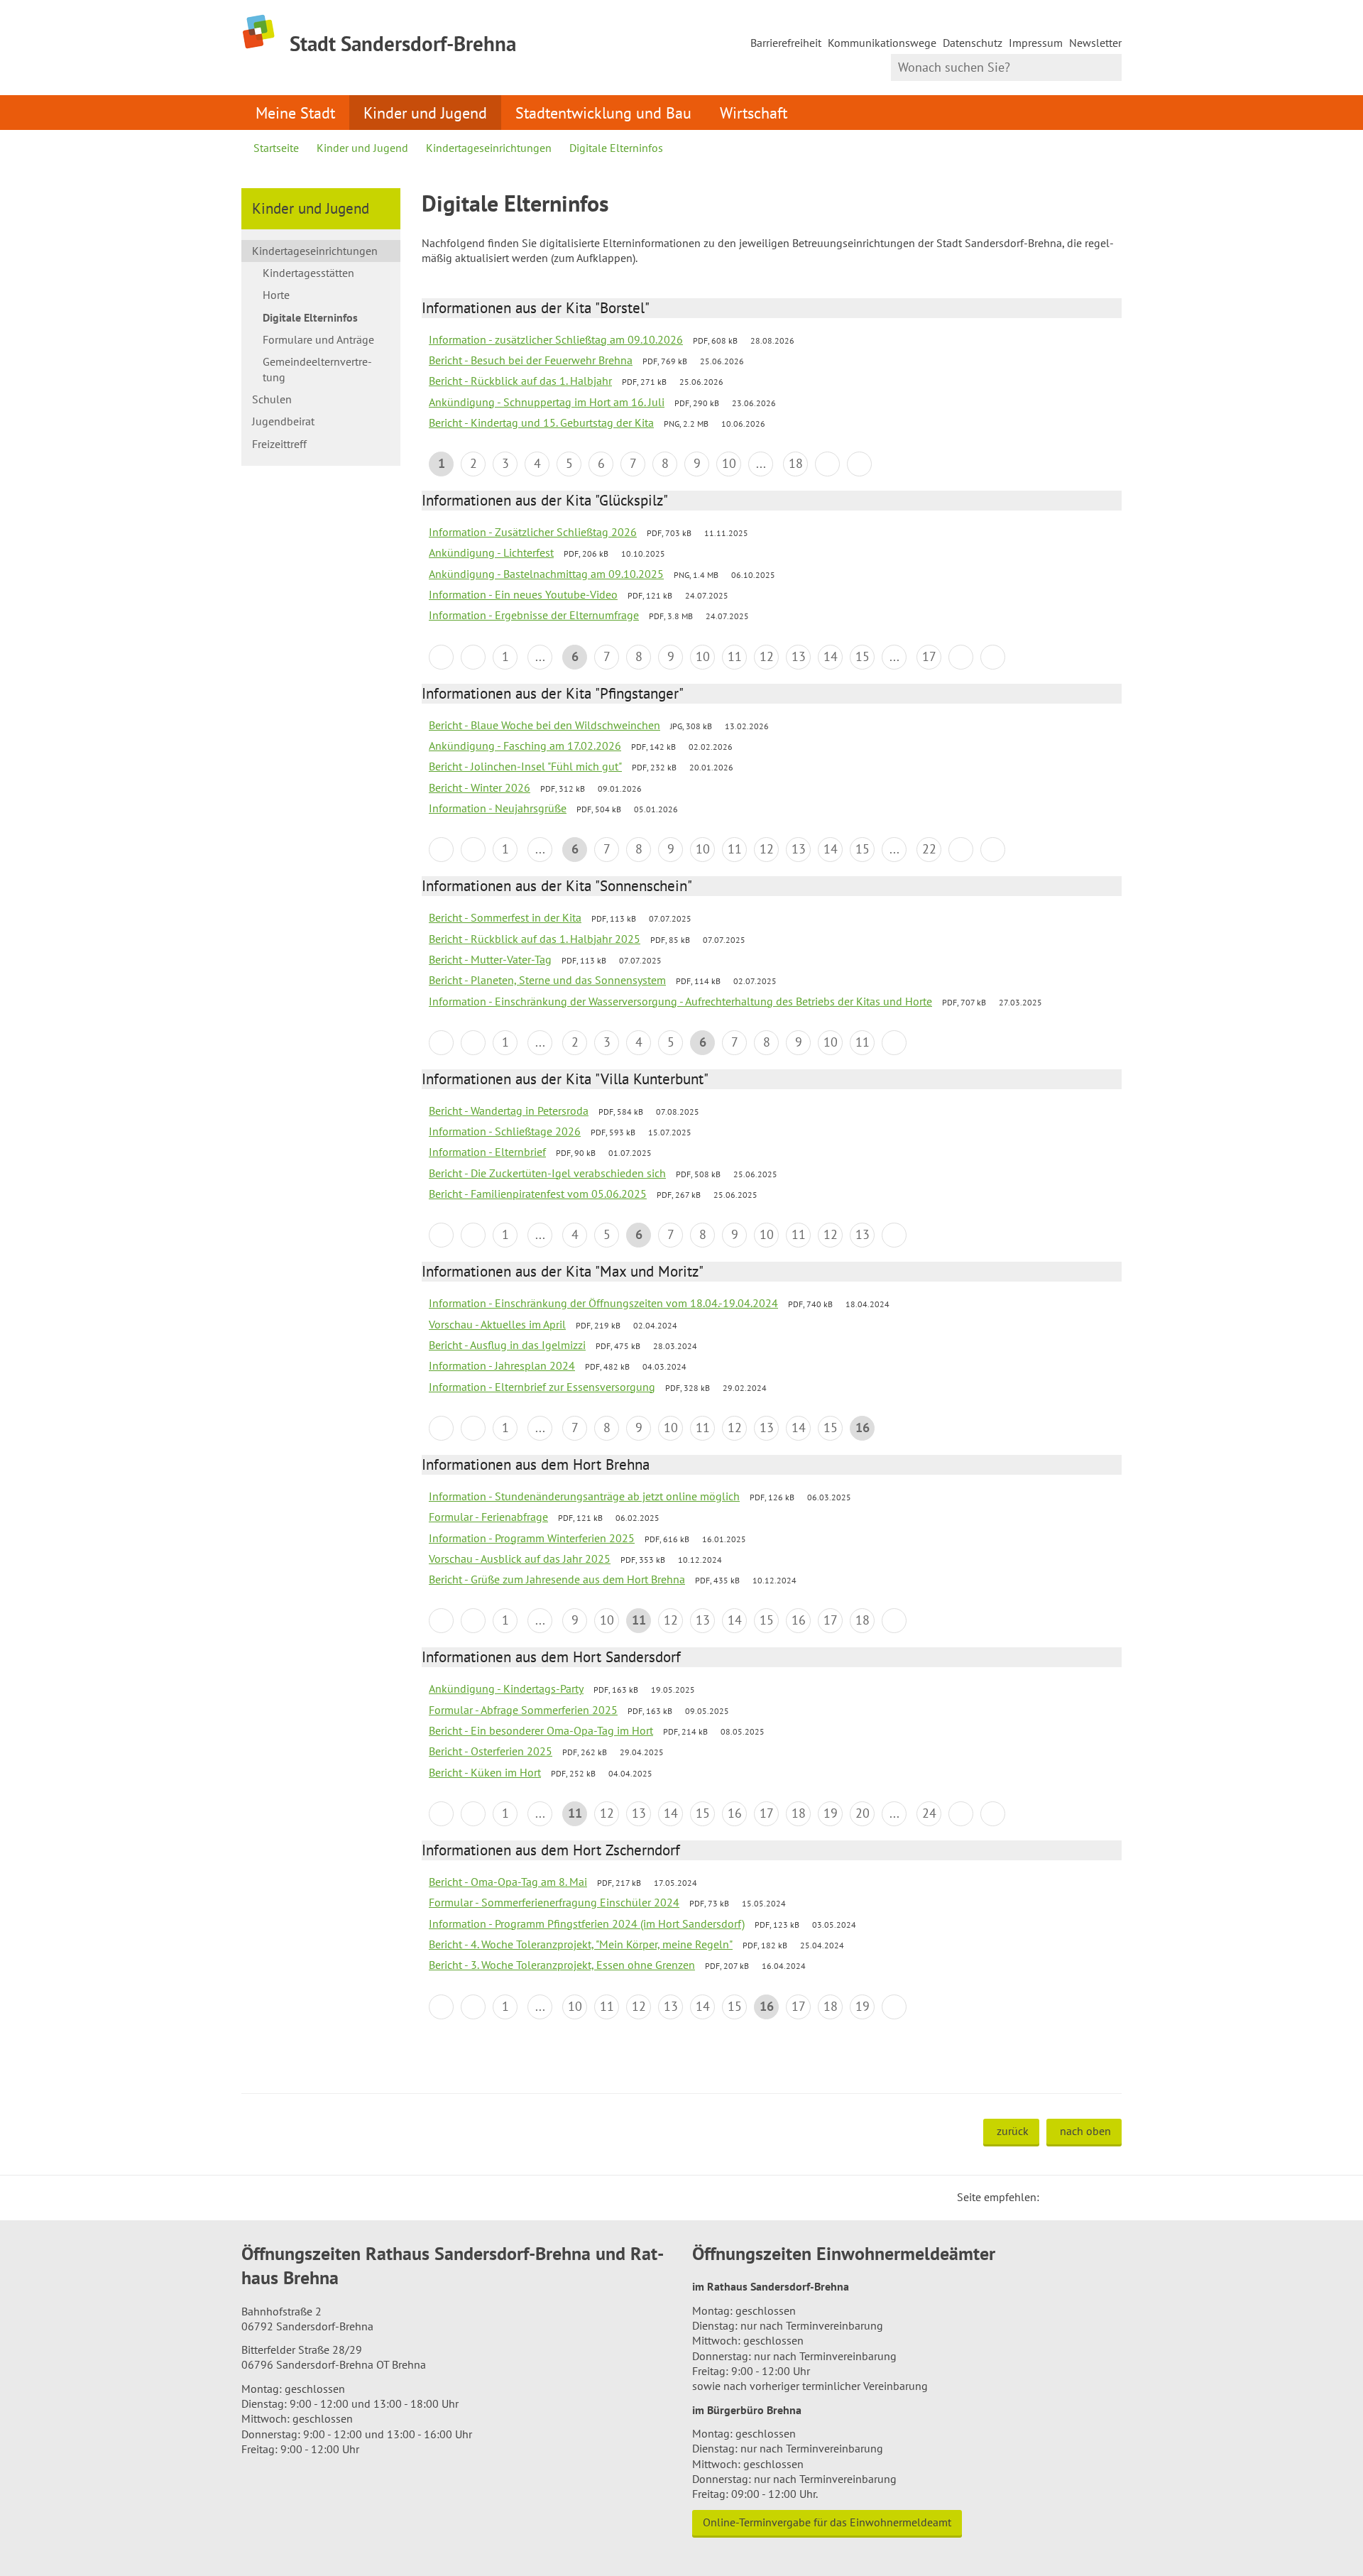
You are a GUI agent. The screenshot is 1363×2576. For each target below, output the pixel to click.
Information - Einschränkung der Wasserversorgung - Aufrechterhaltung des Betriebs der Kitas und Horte (680, 1001)
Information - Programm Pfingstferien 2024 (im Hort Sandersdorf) (587, 1923)
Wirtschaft (754, 113)
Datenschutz (973, 43)
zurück (1013, 2131)
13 (799, 656)
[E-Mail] (1089, 2197)
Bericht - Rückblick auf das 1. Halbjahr (520, 381)
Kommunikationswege (882, 43)
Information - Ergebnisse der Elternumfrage (534, 615)
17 (929, 656)
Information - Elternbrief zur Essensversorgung (542, 1387)
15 (863, 656)
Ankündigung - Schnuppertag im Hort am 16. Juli (547, 402)
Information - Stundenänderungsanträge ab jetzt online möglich (584, 1496)
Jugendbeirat (283, 421)
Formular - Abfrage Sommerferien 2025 (523, 1710)
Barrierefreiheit (786, 43)
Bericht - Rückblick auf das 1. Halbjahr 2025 (535, 939)
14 (831, 656)
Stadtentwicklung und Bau (603, 113)
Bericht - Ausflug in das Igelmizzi (507, 1345)
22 (929, 849)
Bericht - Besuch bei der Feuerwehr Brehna (531, 360)
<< (441, 657)
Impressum (1036, 43)
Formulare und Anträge (318, 339)
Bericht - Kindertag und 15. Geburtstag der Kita (541, 422)
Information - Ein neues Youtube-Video (523, 594)
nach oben (1085, 2131)
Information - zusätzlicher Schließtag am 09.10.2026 (556, 339)
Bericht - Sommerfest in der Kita (505, 917)
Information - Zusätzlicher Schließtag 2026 (533, 532)
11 (735, 656)
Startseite (276, 148)
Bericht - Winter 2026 (480, 787)
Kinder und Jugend (425, 113)
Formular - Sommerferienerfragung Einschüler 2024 (554, 1902)
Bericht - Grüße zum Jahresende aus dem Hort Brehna (557, 1579)
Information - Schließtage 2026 (505, 1131)
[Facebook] (1072, 2197)
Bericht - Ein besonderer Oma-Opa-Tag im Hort (541, 1730)
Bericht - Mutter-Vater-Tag (490, 959)
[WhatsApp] (1106, 2197)
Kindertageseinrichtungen (489, 148)
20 (863, 1813)
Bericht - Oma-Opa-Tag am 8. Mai (508, 1882)
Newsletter (1095, 43)
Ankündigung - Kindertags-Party (506, 1688)
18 (796, 463)
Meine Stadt (295, 113)
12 (767, 656)
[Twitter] (1055, 2197)
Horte (276, 295)
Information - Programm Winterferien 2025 (532, 1538)
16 (799, 1620)
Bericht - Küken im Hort (485, 1772)
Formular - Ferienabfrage (488, 1517)
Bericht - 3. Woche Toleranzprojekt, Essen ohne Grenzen (562, 1965)
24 (929, 1813)
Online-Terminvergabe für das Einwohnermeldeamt (827, 2522)
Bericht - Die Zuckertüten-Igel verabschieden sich (547, 1173)
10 (729, 463)
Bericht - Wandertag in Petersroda (509, 1110)
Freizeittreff (279, 444)
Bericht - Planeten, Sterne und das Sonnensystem (547, 980)
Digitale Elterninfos (616, 148)
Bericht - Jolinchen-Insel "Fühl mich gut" (525, 766)
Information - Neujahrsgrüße (498, 808)
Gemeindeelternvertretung (317, 369)
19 (831, 1813)
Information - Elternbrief (487, 1152)
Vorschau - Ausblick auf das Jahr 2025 (520, 1559)
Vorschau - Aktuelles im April (497, 1324)
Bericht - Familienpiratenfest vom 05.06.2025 (538, 1194)
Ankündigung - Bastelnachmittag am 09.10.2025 (546, 574)
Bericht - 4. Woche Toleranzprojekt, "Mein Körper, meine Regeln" (581, 1944)
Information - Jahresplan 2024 (502, 1365)
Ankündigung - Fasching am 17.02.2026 (525, 746)
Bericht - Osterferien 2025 (491, 1751)
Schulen (272, 399)
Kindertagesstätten (308, 273)
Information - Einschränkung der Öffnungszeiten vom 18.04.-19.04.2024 (603, 1303)
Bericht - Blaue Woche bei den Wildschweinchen (544, 725)
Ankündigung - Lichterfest (491, 552)
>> (859, 464)
